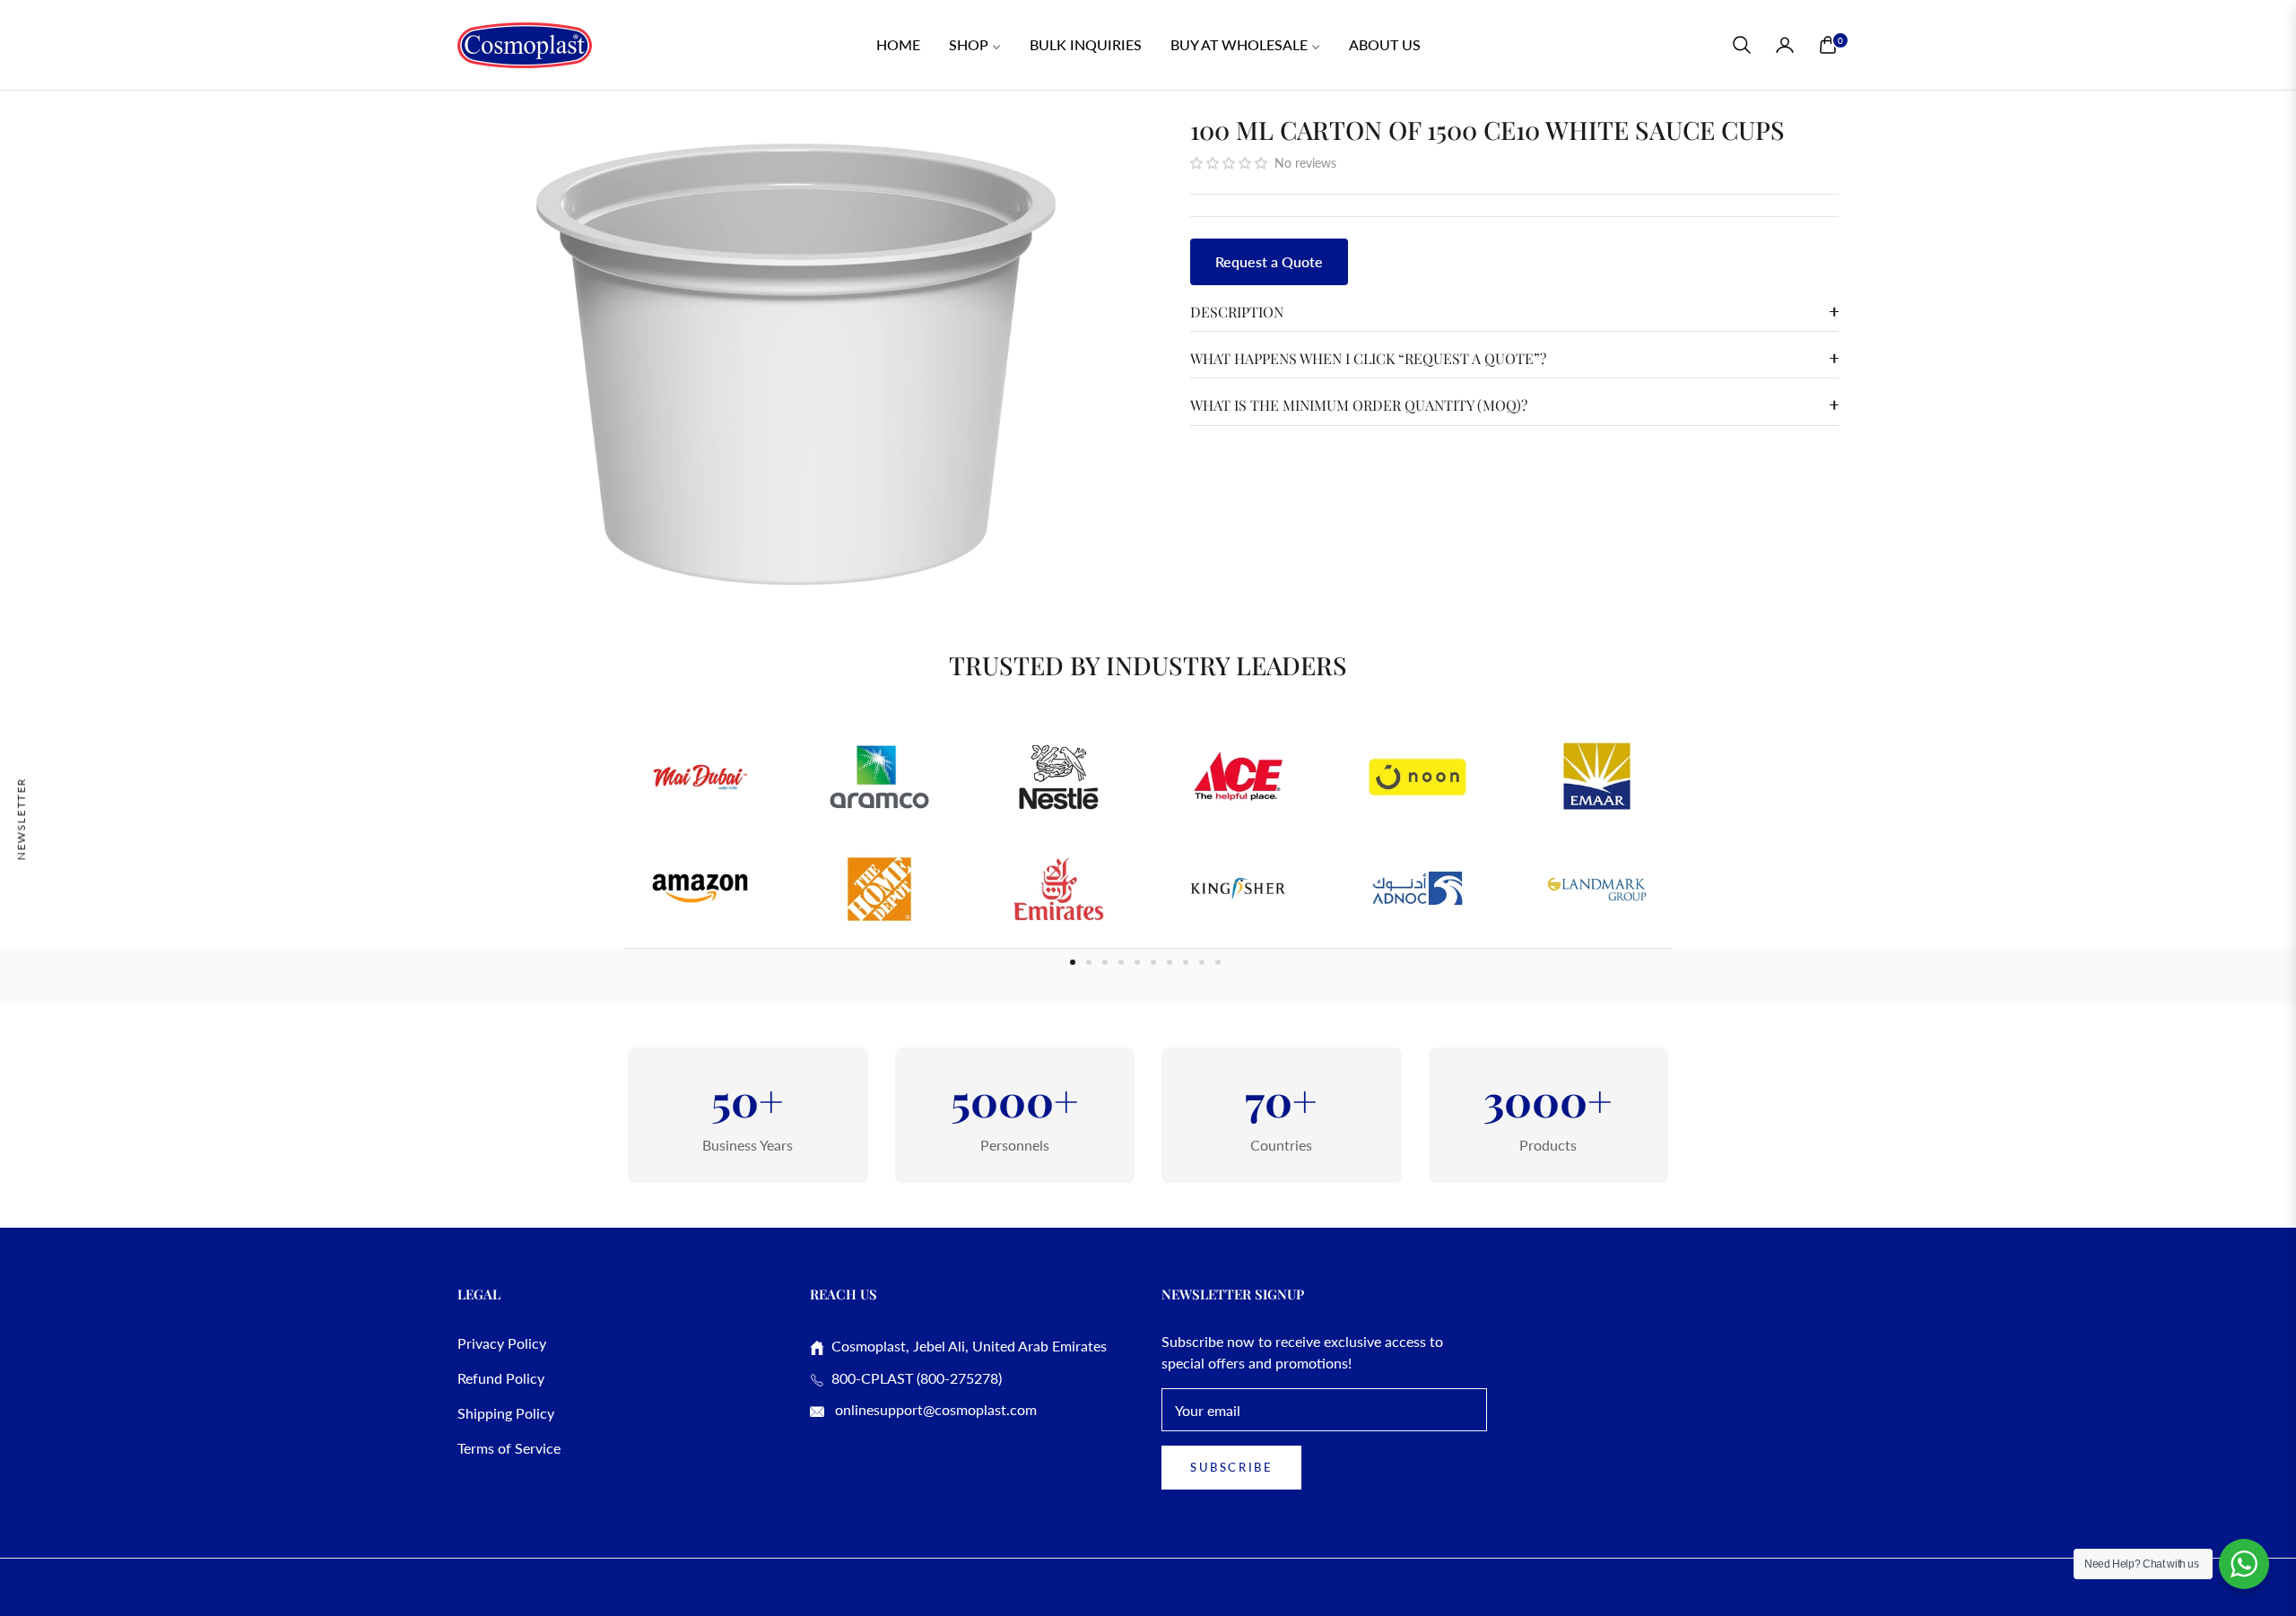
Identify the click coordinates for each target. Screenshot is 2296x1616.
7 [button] (1170, 962)
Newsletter (21, 818)
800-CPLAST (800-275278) (913, 1378)
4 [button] (1121, 962)
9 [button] (1202, 962)
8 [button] (1186, 962)
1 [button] (1073, 962)
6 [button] (1153, 962)
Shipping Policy (506, 1413)
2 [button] (1089, 962)
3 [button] (1105, 962)
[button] (1742, 45)
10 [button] (1218, 962)
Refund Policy (501, 1378)
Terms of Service (509, 1448)
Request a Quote (1269, 261)
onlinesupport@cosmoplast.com (934, 1409)
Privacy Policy (502, 1343)
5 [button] (1137, 962)
